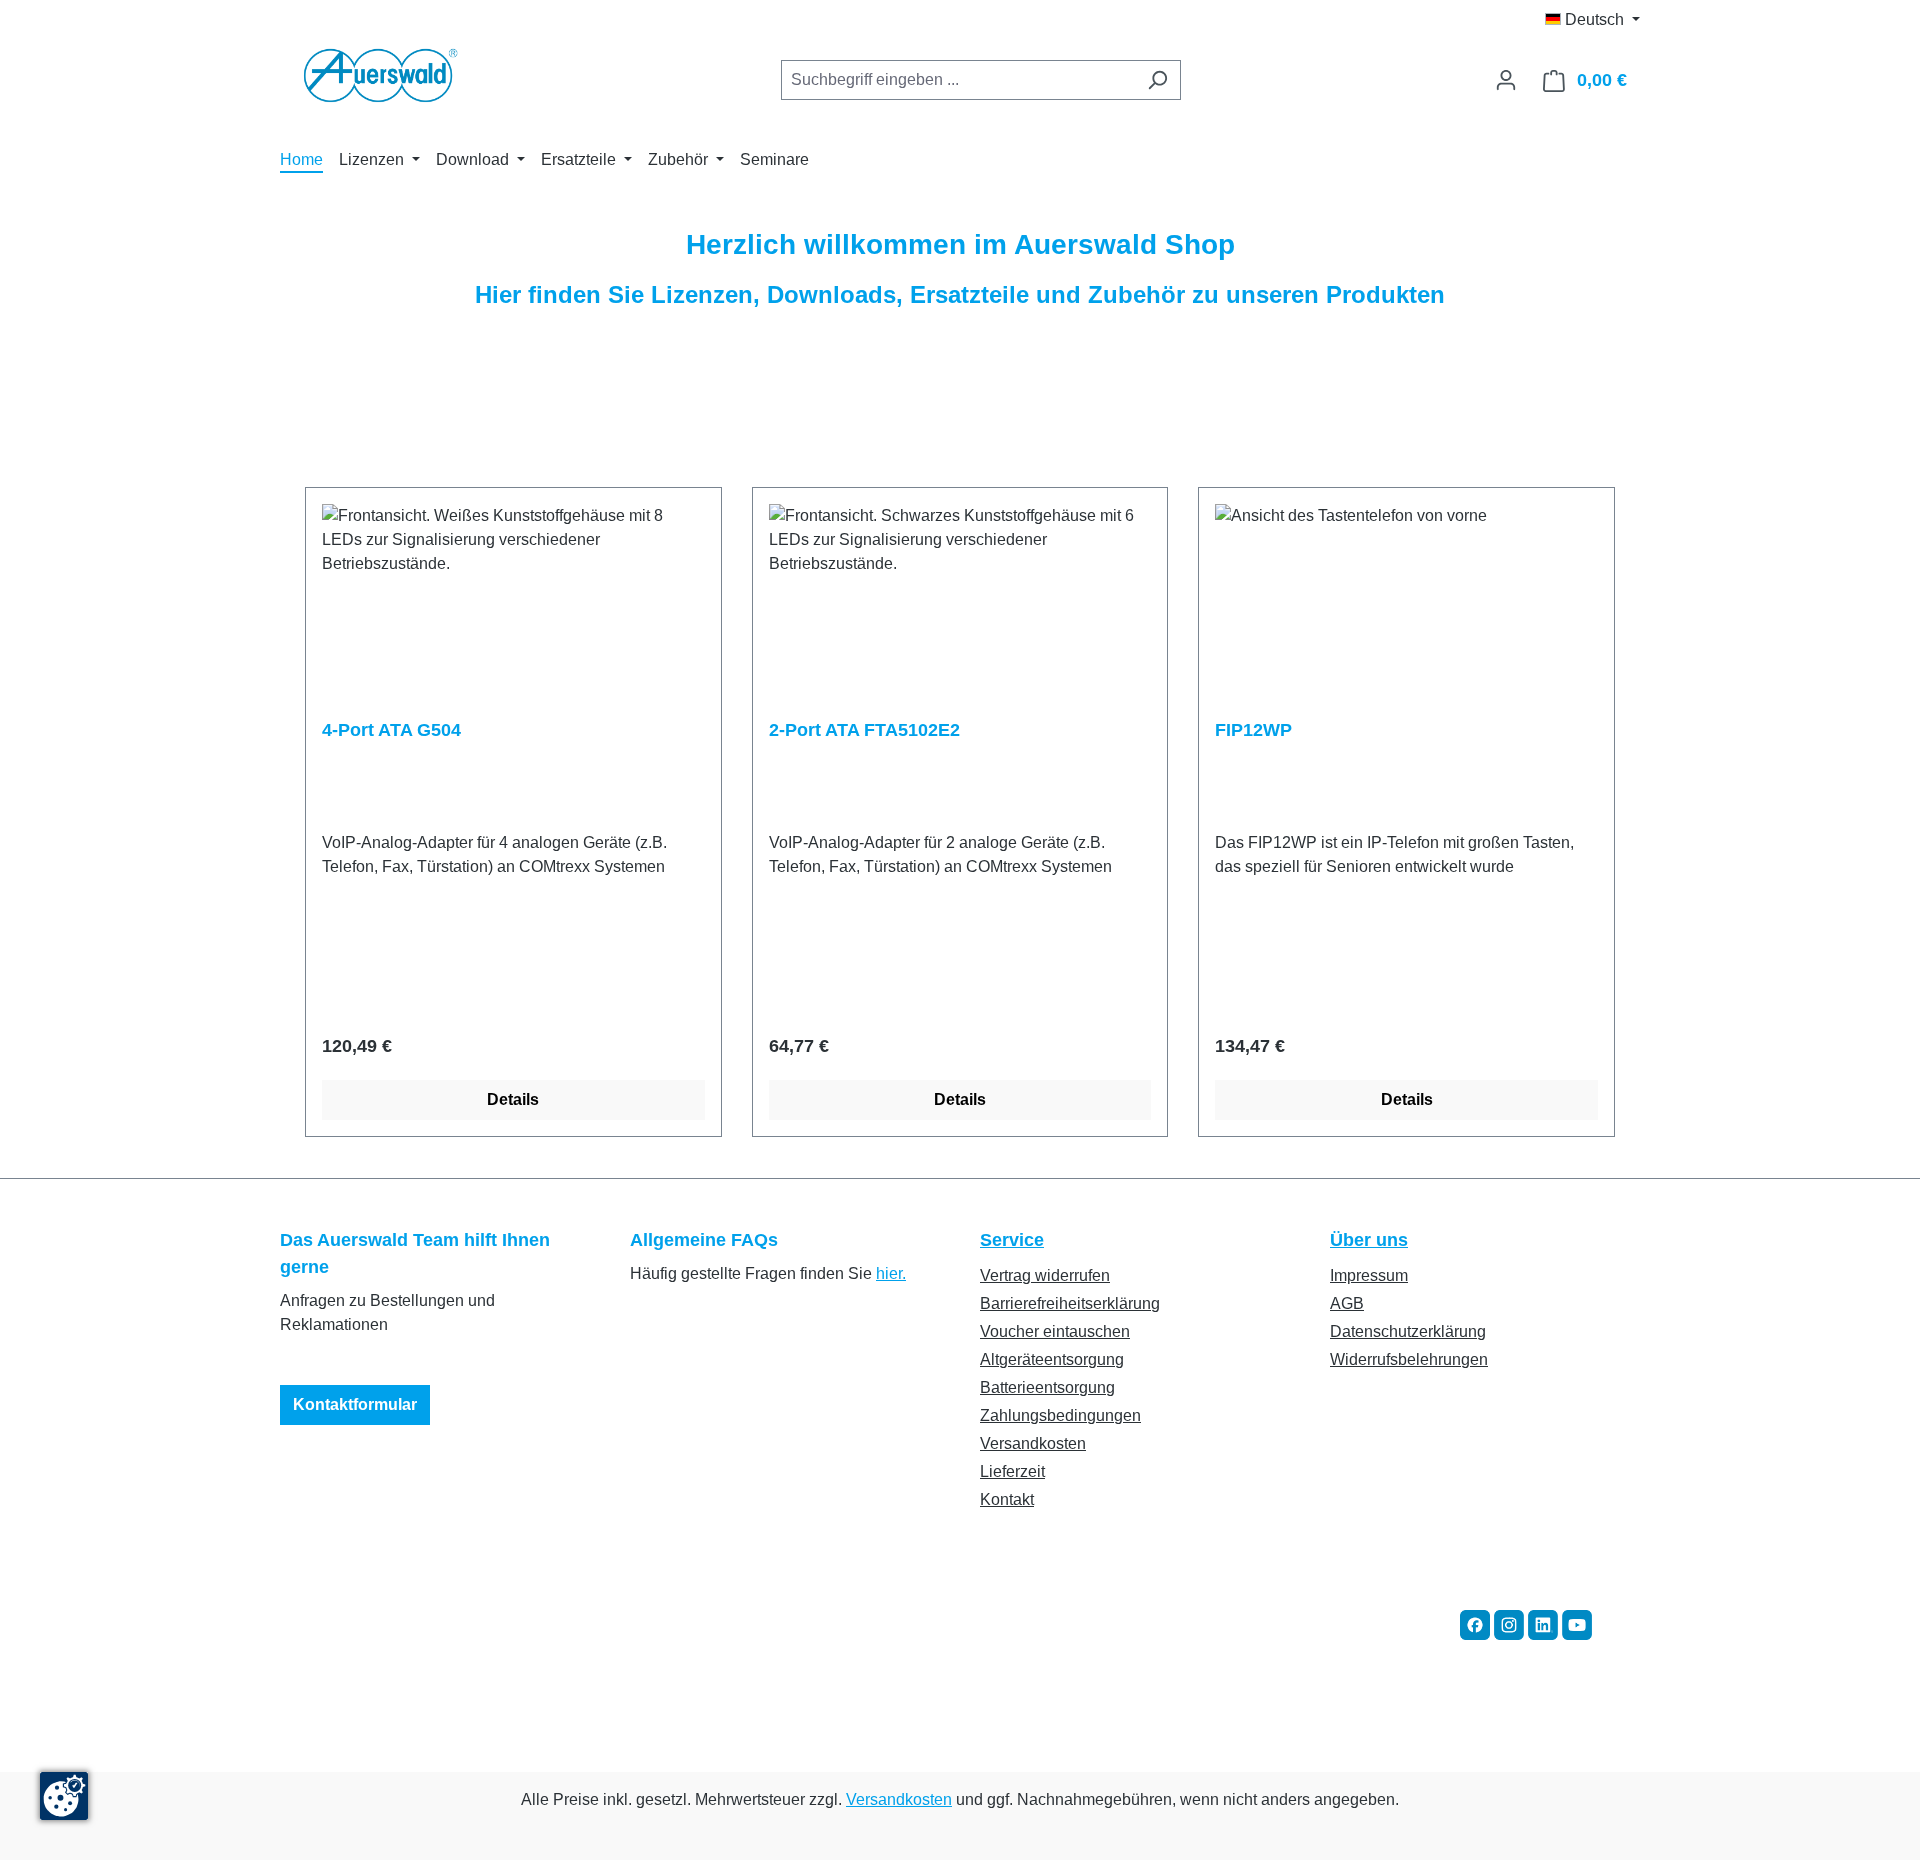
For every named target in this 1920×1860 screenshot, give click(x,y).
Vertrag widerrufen (1045, 1275)
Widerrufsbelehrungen (1409, 1359)
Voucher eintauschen (1055, 1331)
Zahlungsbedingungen (1060, 1415)
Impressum (1369, 1275)
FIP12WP (1253, 730)
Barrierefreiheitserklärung (1070, 1303)
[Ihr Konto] (1506, 80)
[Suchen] (1157, 80)
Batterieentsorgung (1047, 1387)
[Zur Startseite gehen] (380, 76)
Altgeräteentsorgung (1052, 1359)
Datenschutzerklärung (1408, 1331)
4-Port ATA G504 (391, 730)
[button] (1475, 1623)
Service (1012, 1240)
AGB (1347, 1303)
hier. (891, 1273)
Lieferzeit (1012, 1471)
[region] (960, 812)
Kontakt (1007, 1499)
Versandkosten (1033, 1443)
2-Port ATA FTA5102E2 (864, 730)
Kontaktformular (355, 1404)
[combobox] (958, 80)
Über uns (1369, 1240)
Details (513, 1099)
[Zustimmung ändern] (64, 1796)
